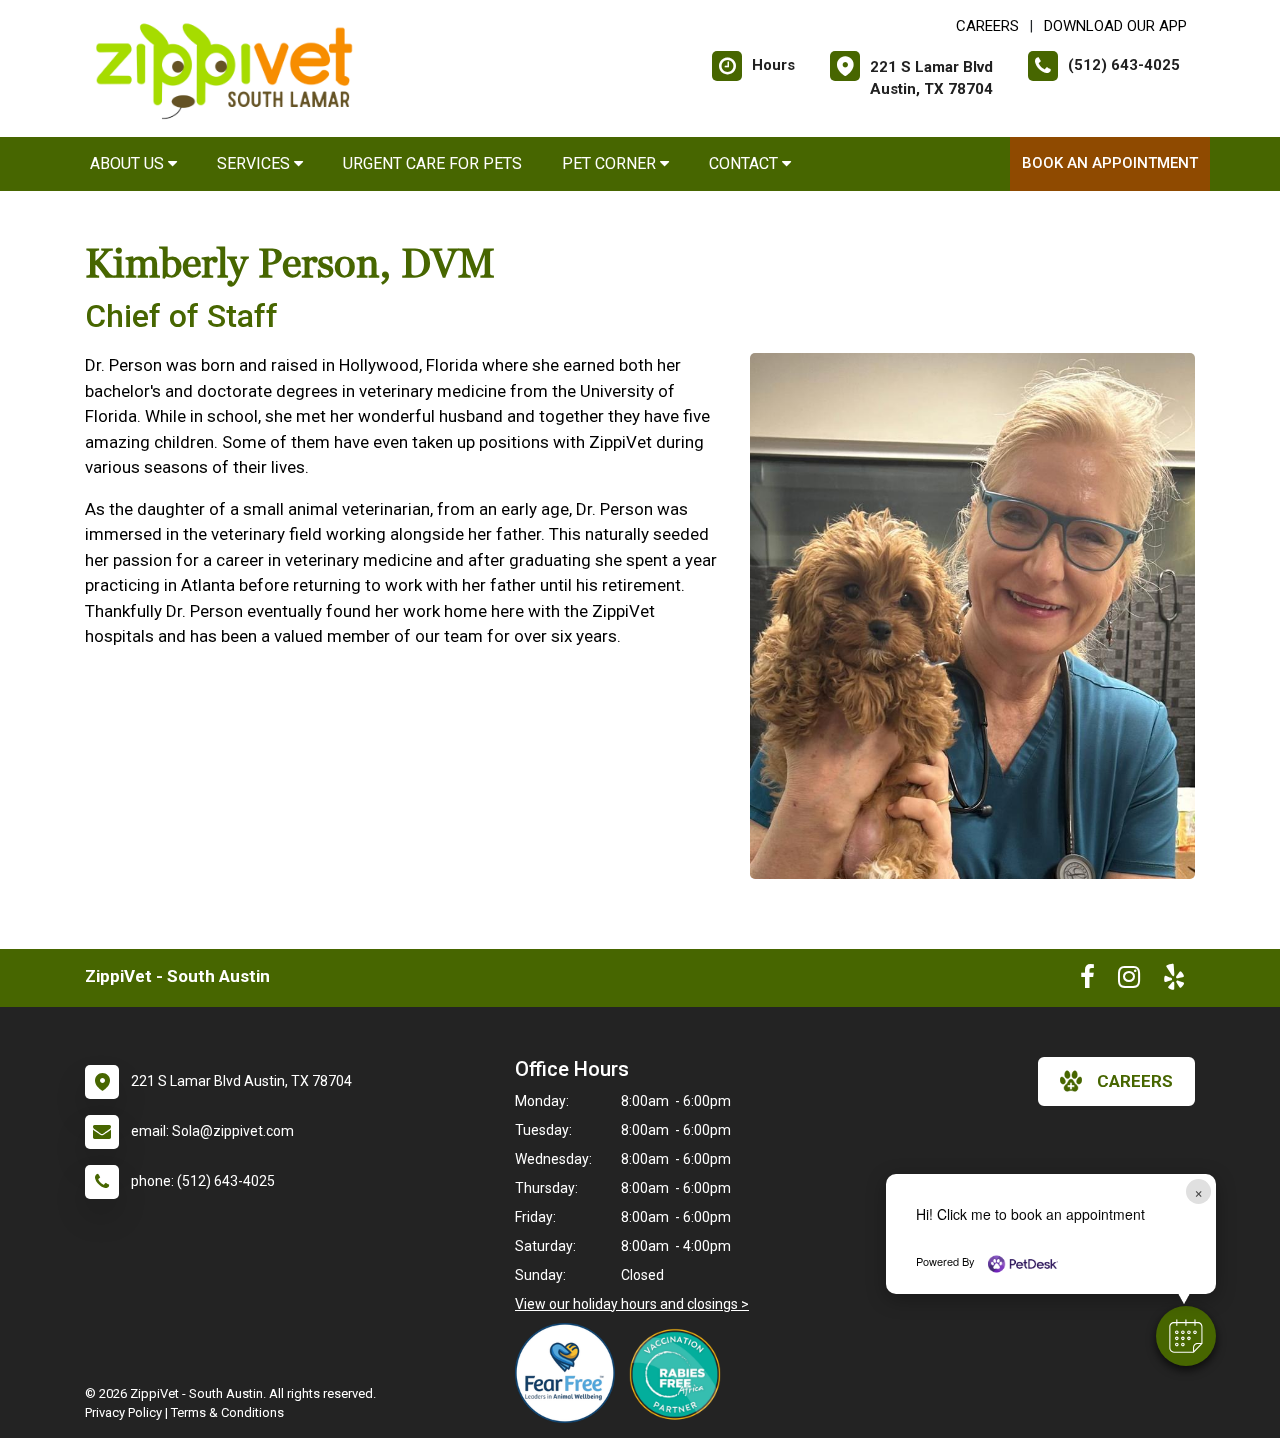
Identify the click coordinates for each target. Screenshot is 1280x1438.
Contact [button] (745, 163)
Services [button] (255, 163)
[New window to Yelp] (1174, 981)
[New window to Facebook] (1087, 981)
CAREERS (987, 26)
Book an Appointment (1110, 163)
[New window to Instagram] (1129, 981)
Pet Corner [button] (611, 163)
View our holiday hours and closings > (632, 1304)
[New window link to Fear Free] (570, 1373)
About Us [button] (129, 163)
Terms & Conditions (227, 1412)
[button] (1186, 1336)
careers (1135, 1081)
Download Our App (1115, 26)
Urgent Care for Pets (432, 163)
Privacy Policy (123, 1412)
